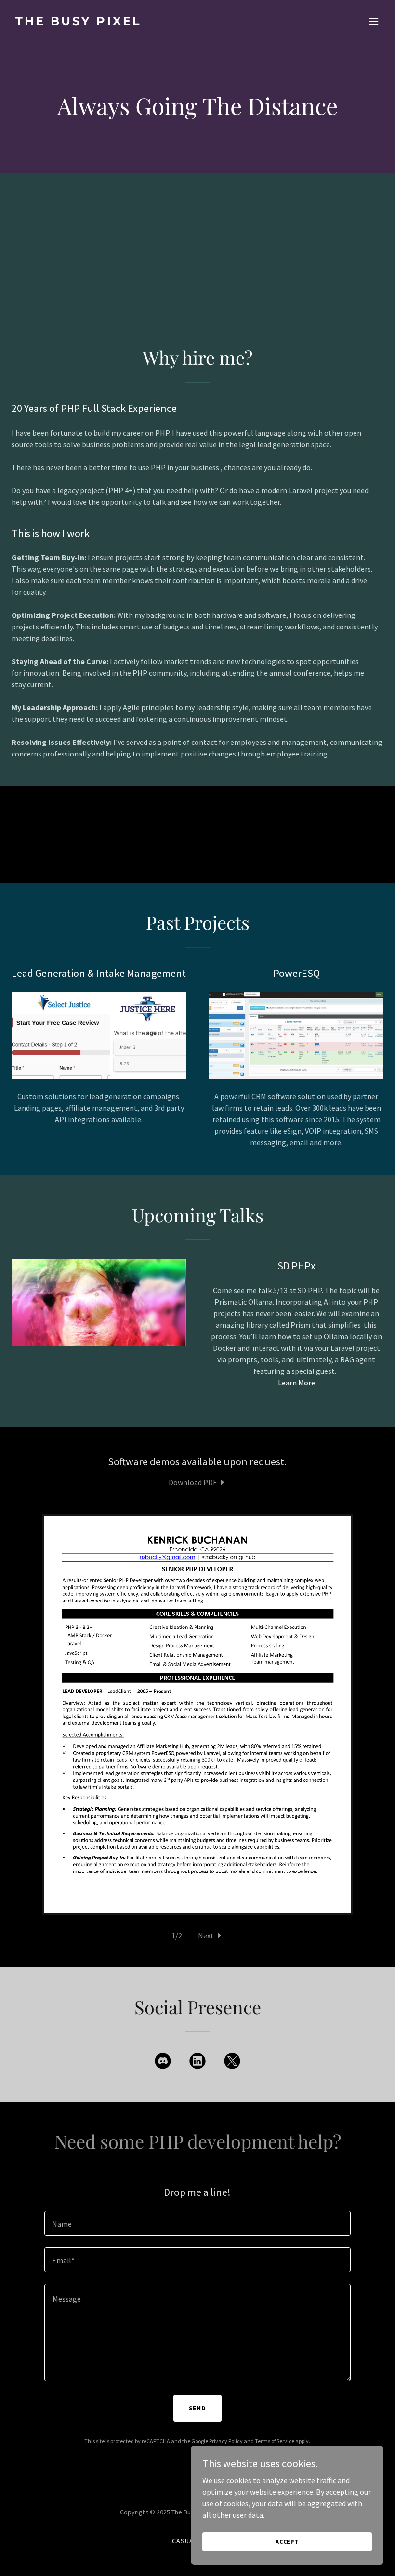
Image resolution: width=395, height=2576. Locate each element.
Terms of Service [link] (275, 2441)
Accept (287, 2542)
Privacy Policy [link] (226, 2441)
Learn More (296, 1383)
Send (198, 2408)
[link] (79, 22)
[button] (374, 21)
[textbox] (197, 2223)
